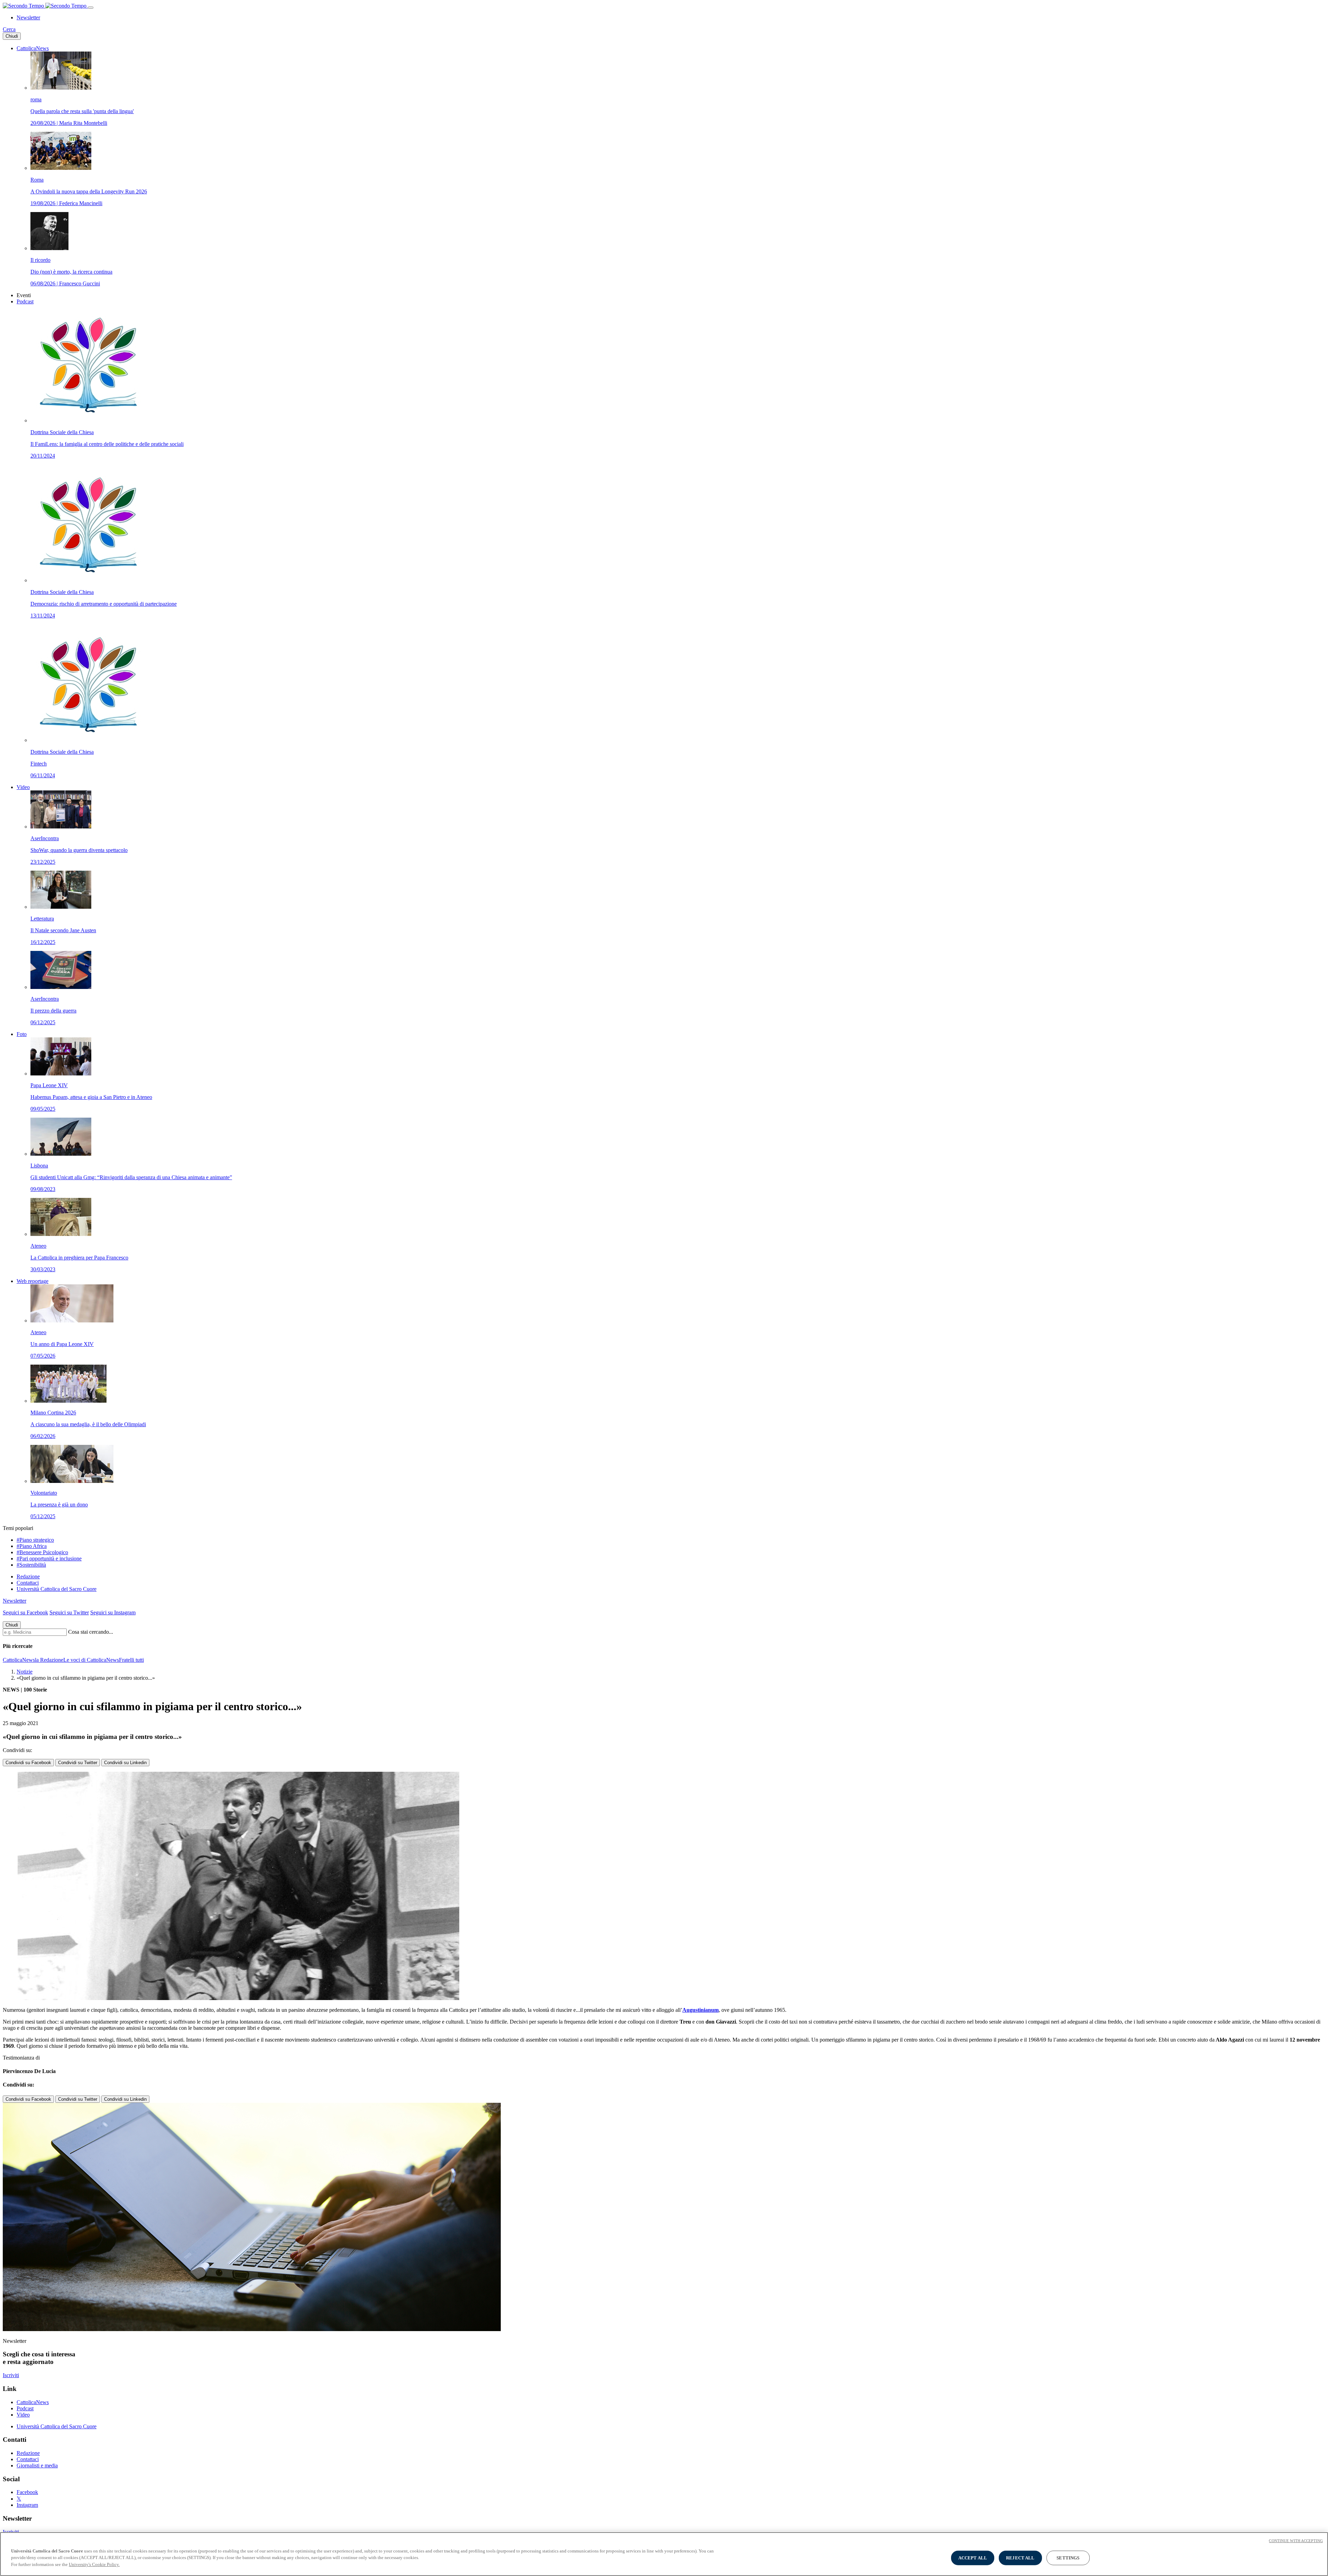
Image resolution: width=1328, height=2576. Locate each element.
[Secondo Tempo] (45, 6)
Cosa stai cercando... (91, 1632)
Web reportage (33, 1281)
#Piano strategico (35, 1540)
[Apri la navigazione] (91, 8)
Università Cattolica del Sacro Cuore (57, 1589)
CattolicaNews (33, 48)
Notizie (25, 1672)
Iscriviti (11, 2375)
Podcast (25, 301)
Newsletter (28, 17)
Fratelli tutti (131, 1660)
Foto (22, 1034)
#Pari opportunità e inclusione (49, 1559)
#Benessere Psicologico (42, 1552)
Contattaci (28, 1583)
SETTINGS (1068, 2558)
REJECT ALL (1020, 2558)
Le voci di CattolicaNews (91, 1660)
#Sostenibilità (31, 1565)
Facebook (27, 2492)
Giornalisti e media (37, 2465)
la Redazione (49, 1660)
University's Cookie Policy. (94, 2564)
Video (23, 787)
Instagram (27, 2505)
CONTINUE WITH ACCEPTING (1296, 2541)
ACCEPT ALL (973, 2558)
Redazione (28, 1576)
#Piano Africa (32, 1546)
